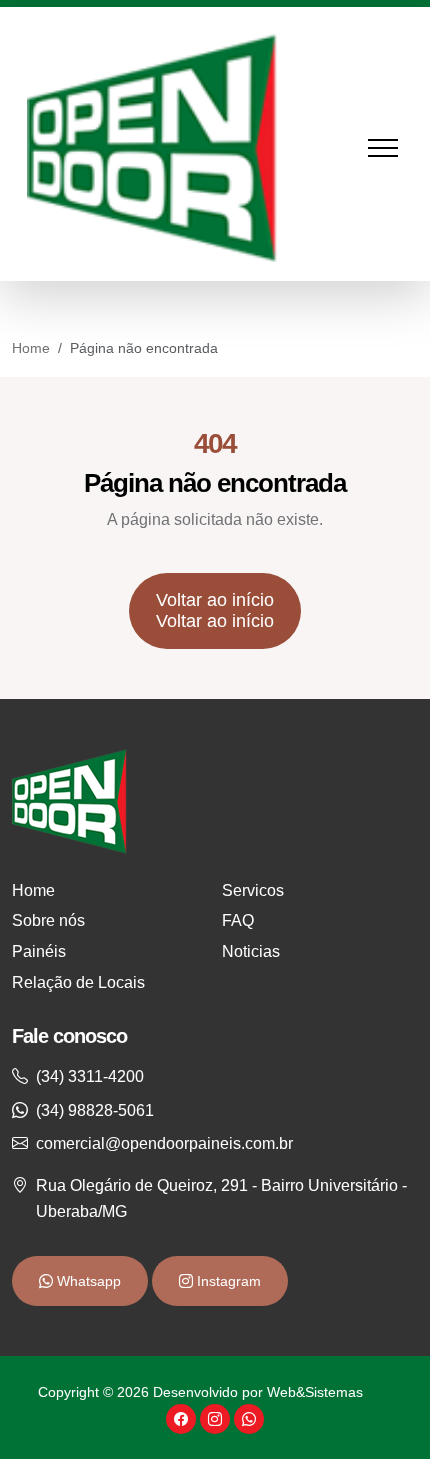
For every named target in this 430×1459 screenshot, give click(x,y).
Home (31, 348)
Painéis (39, 951)
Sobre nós (48, 920)
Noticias (251, 951)
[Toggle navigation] (393, 148)
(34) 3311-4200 (90, 1076)
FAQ (238, 920)
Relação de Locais (78, 982)
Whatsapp (87, 1281)
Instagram (227, 1281)
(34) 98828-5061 (95, 1110)
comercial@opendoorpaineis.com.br (164, 1143)
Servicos (253, 890)
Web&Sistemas (315, 1392)
